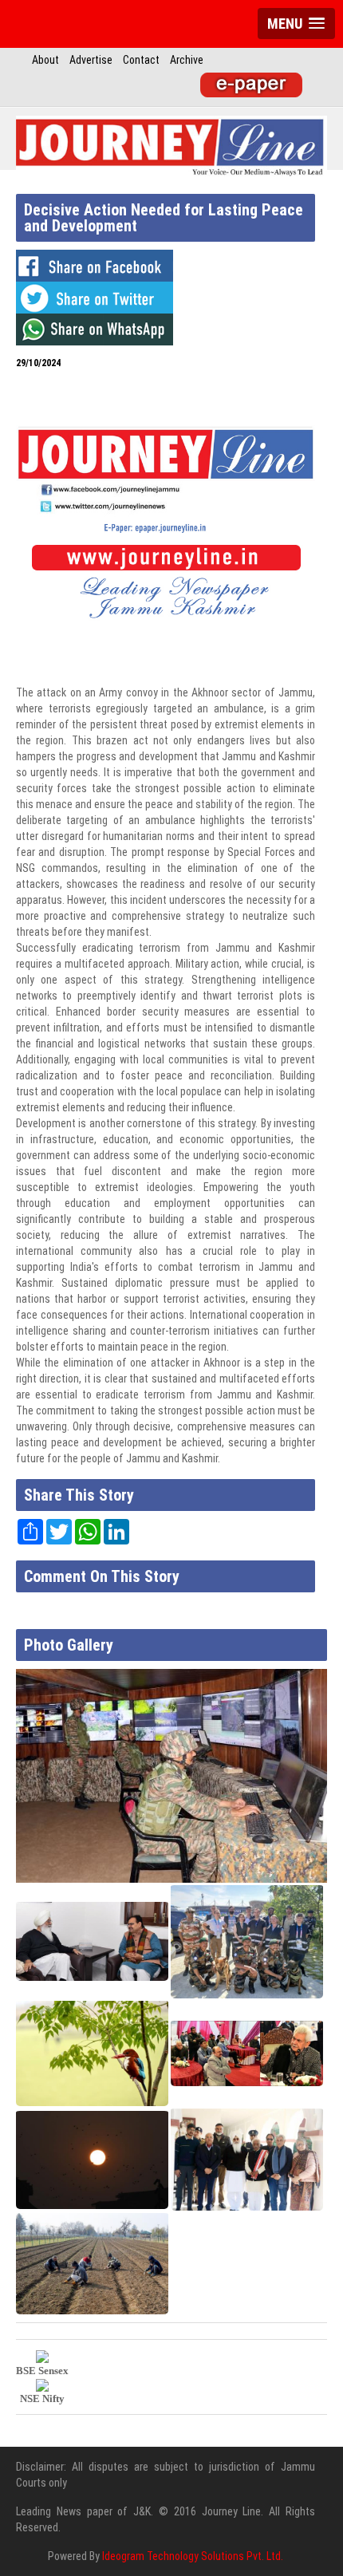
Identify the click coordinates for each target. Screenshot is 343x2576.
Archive (187, 60)
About (45, 60)
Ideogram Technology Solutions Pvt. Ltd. (193, 2556)
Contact (141, 60)
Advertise (91, 60)
